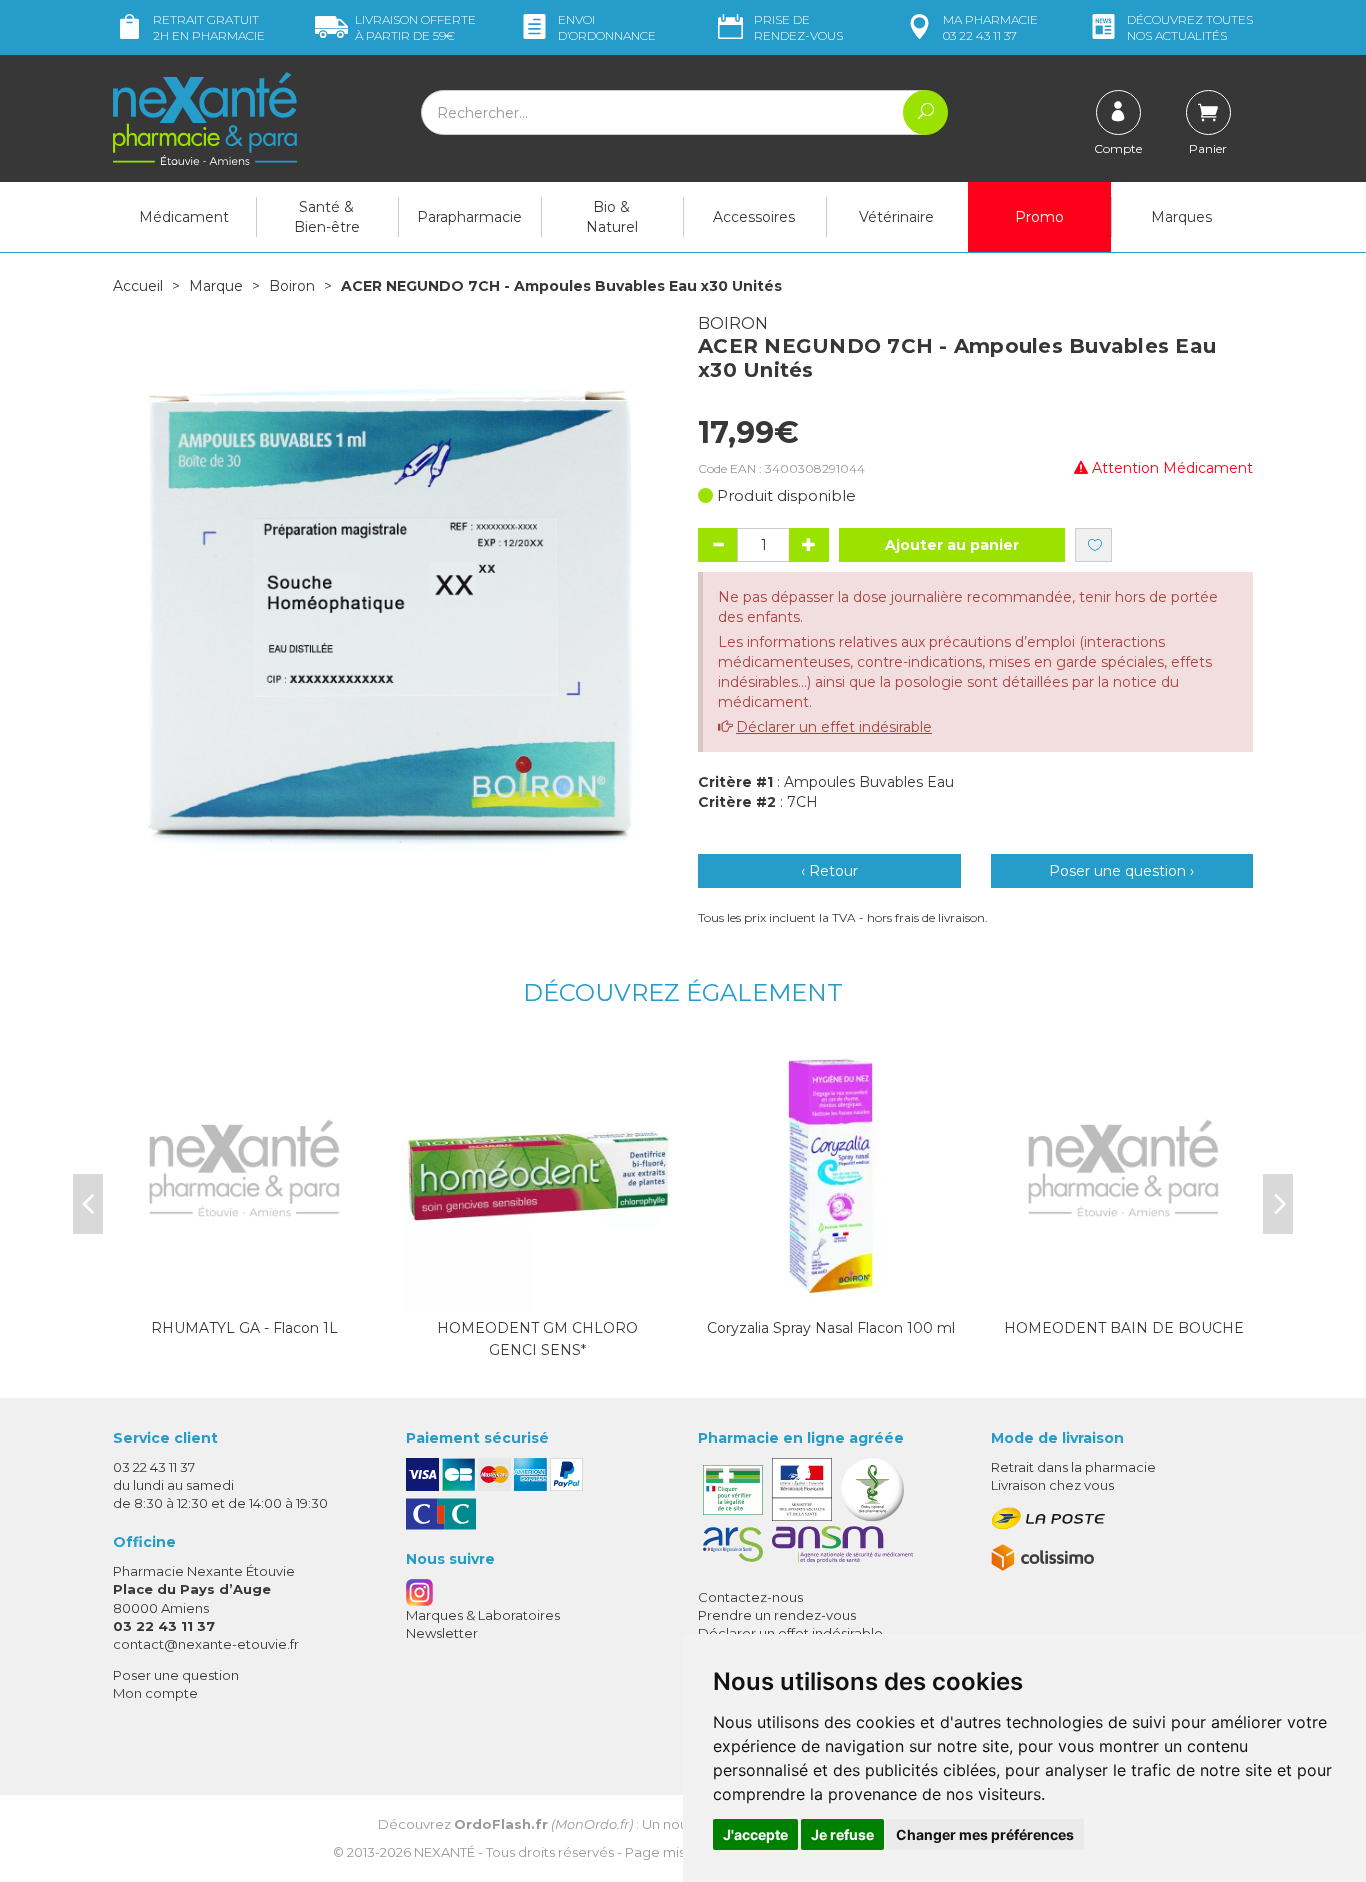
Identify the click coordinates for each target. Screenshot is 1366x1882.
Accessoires (754, 217)
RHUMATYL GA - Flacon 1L (244, 1328)
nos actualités (1190, 27)
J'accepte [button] (755, 1834)
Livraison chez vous (1052, 1485)
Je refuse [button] (842, 1834)
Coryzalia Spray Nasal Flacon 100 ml (831, 1328)
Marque (216, 286)
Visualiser (538, 1292)
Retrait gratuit (209, 27)
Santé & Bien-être (327, 217)
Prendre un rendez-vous (777, 1615)
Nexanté (444, 1852)
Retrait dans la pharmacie (1073, 1467)
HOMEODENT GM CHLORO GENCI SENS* (537, 1339)
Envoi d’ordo (607, 27)
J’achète (245, 1292)
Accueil (138, 286)
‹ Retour (829, 871)
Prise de (798, 27)
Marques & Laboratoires (483, 1615)
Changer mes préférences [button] (985, 1834)
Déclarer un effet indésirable (834, 727)
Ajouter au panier (952, 545)
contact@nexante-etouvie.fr (206, 1644)
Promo (1039, 217)
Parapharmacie (469, 217)
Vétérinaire (896, 217)
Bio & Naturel (612, 217)
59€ (415, 27)
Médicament (184, 217)
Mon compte (155, 1693)
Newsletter (442, 1633)
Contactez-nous (750, 1597)
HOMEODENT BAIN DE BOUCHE (1124, 1328)
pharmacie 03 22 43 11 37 (990, 27)
